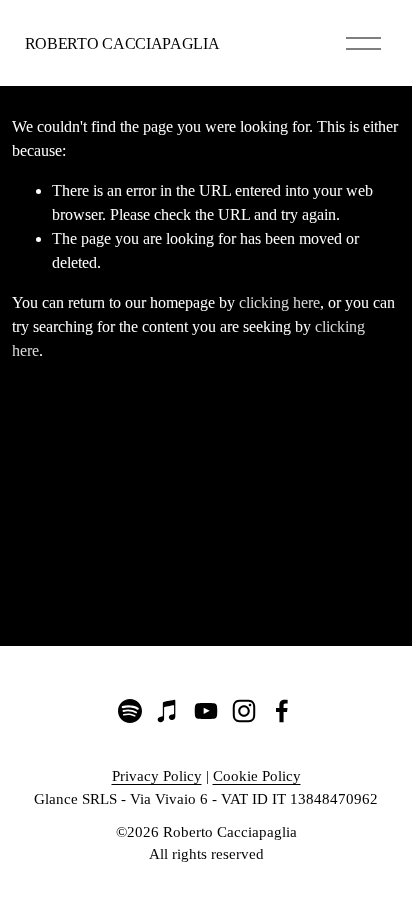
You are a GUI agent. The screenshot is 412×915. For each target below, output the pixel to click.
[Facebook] (282, 711)
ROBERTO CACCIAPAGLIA (122, 43)
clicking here (279, 302)
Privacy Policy (157, 776)
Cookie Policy (257, 776)
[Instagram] (244, 711)
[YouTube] (206, 711)
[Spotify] (130, 711)
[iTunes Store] (168, 711)
